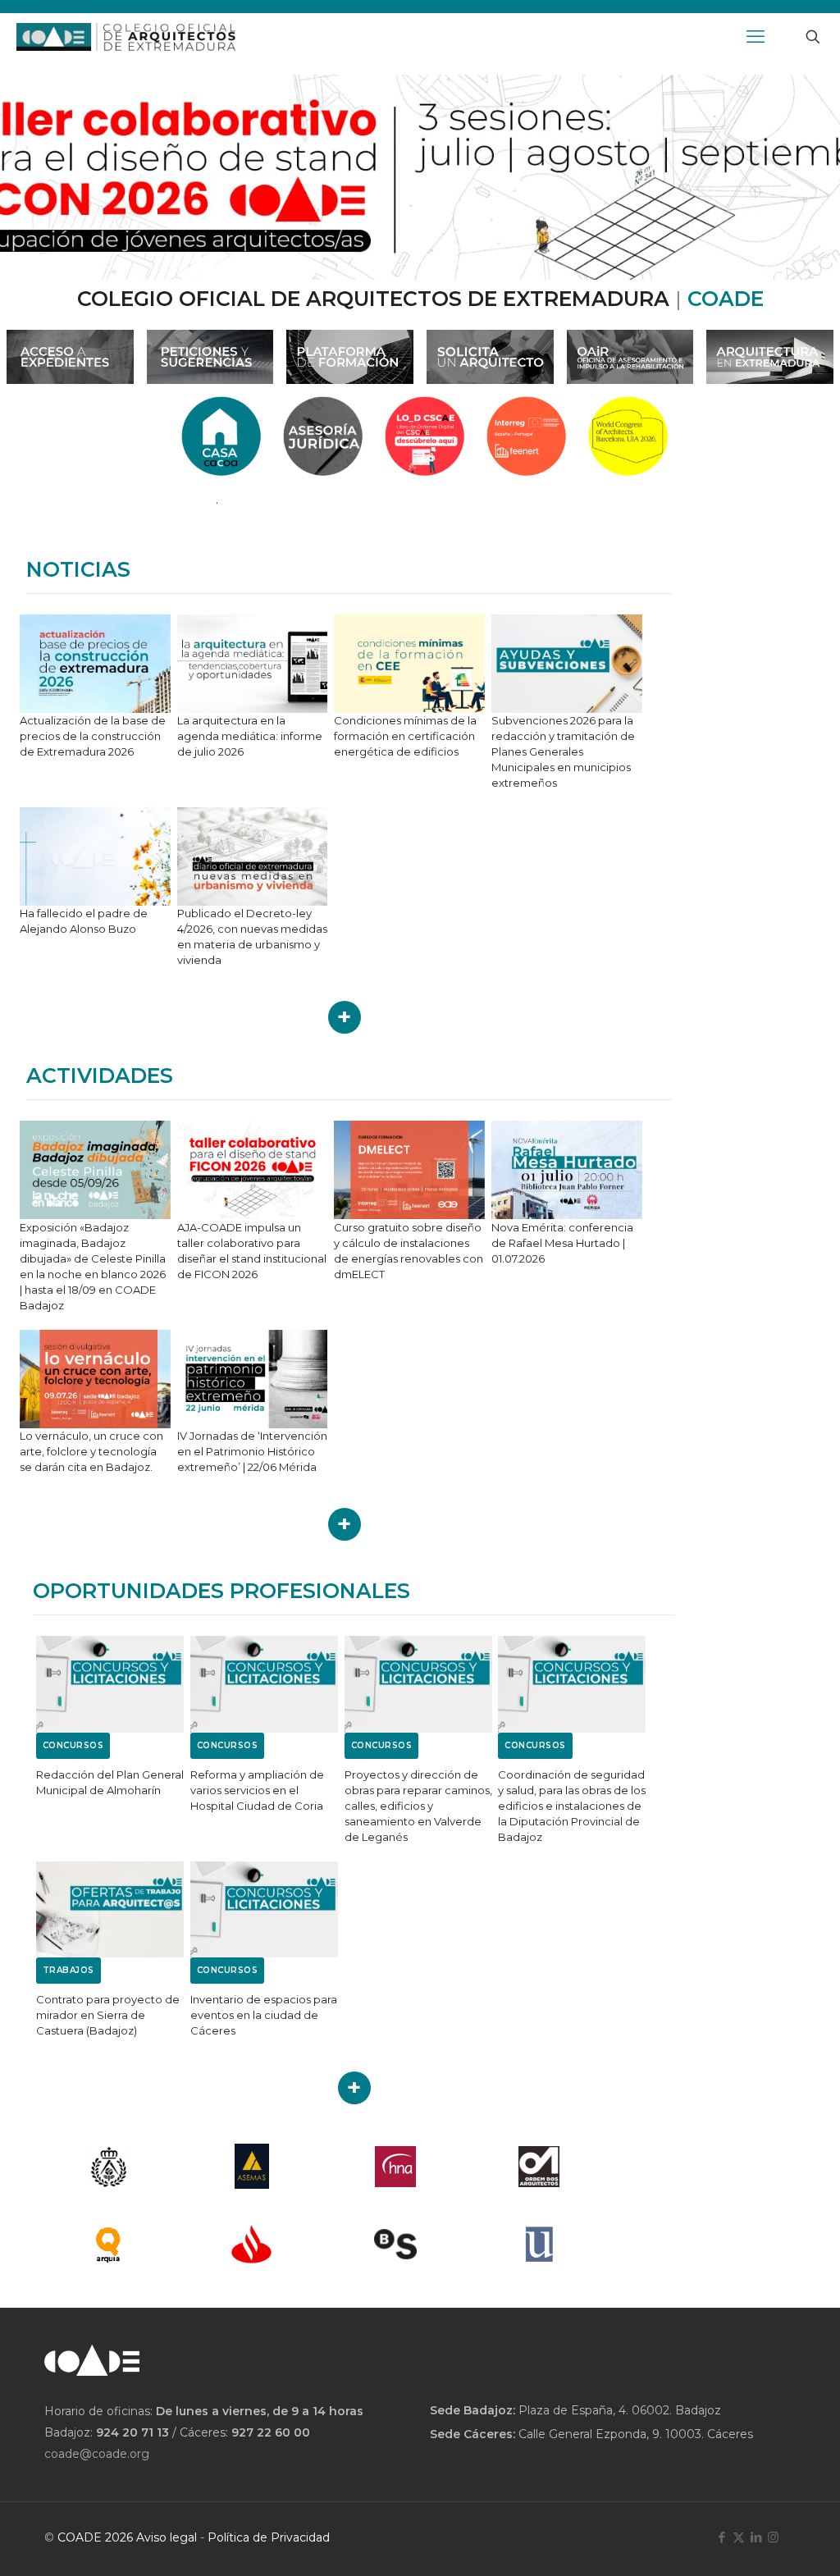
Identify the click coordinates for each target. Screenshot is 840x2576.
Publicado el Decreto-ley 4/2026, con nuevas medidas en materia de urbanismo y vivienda (252, 936)
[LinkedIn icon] (756, 2537)
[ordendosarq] (539, 2166)
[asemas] (251, 2166)
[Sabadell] (396, 2244)
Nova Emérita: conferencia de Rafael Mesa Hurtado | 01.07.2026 (562, 1243)
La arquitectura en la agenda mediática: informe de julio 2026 (250, 736)
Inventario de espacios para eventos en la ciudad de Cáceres (264, 2015)
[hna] (396, 2166)
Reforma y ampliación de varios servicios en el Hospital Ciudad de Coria (257, 1790)
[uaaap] (539, 2244)
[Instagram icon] (773, 2537)
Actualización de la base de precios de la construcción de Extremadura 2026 (93, 736)
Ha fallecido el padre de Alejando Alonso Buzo (84, 921)
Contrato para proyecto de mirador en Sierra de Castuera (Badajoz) (108, 2015)
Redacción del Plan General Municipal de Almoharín (110, 1782)
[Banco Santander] (251, 2244)
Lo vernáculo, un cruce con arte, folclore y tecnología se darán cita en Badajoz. (91, 1451)
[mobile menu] (756, 37)
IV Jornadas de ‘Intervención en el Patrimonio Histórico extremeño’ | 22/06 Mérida (252, 1451)
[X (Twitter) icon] (739, 2537)
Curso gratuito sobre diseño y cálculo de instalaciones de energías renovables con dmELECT (409, 1251)
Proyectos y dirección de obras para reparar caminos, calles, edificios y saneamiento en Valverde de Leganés (418, 1806)
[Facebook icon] (721, 2537)
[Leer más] (345, 1017)
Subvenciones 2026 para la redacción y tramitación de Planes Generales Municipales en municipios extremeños (563, 751)
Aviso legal (167, 2537)
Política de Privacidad (269, 2537)
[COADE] (126, 37)
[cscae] (108, 2166)
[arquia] (108, 2244)
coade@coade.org (97, 2454)
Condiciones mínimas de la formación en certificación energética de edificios (405, 736)
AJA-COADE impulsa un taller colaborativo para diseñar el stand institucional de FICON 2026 (252, 1251)
